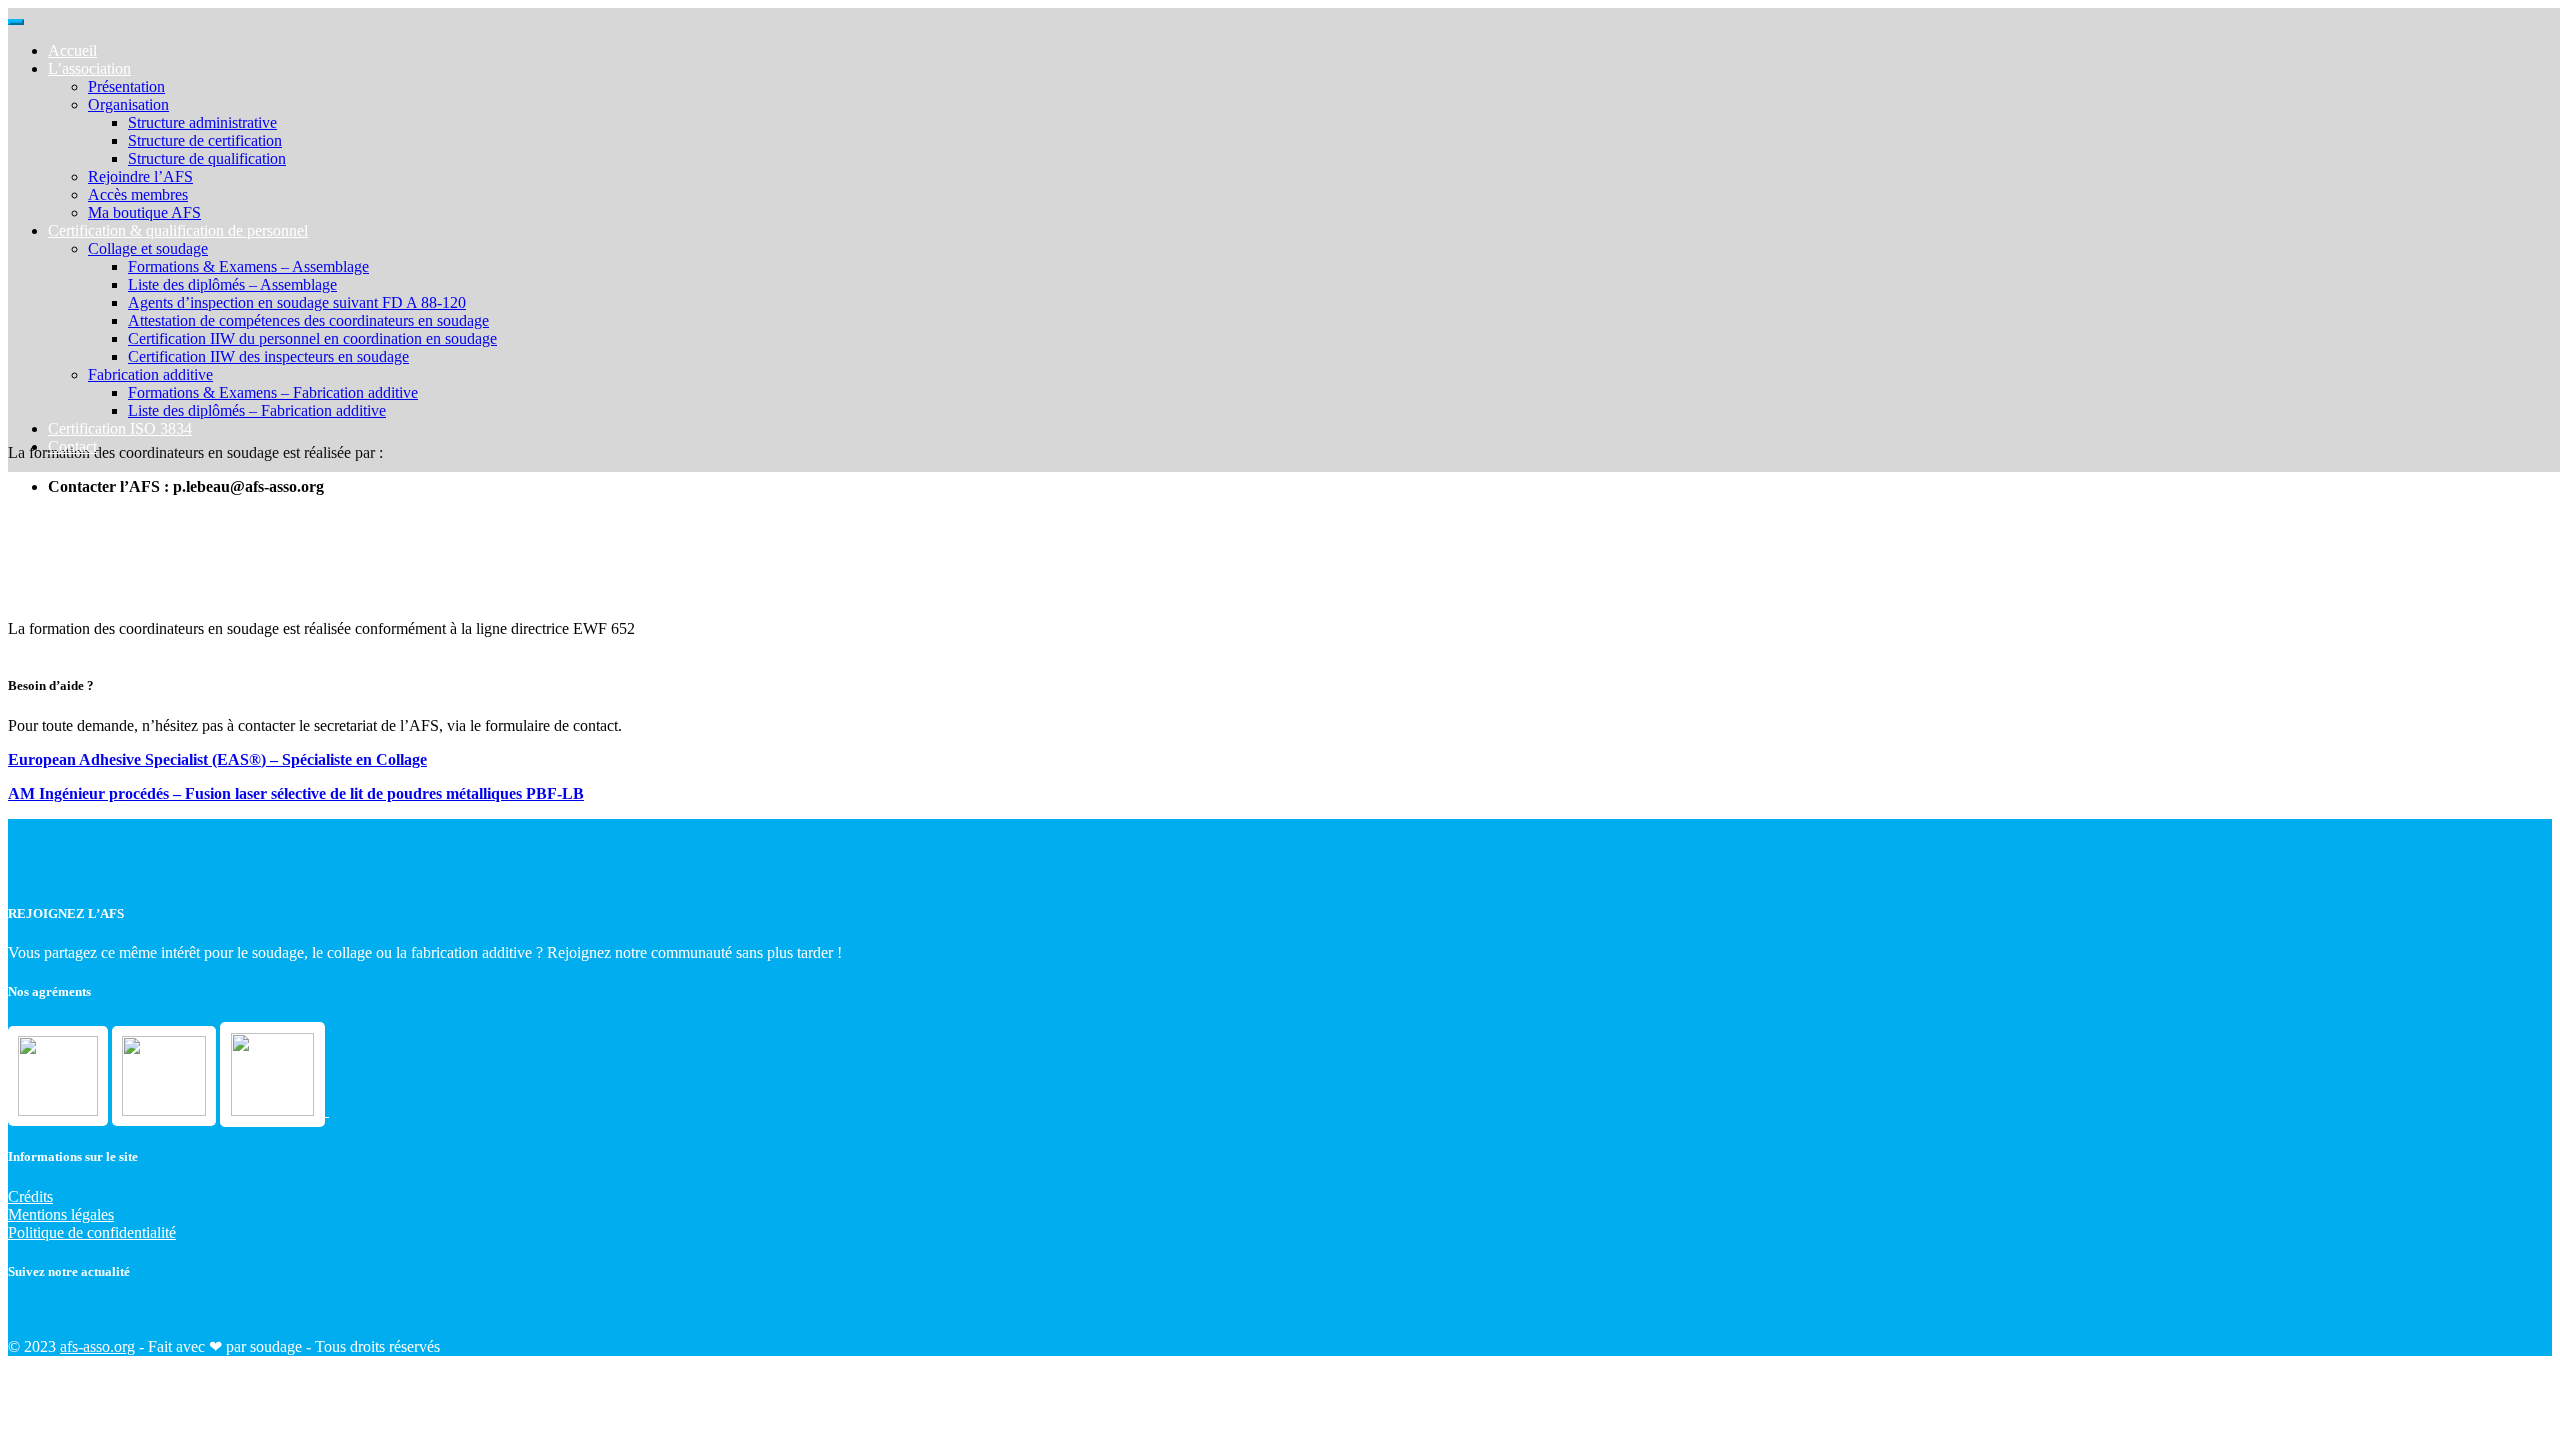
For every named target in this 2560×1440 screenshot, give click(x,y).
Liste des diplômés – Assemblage (232, 284)
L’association (89, 68)
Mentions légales (61, 1214)
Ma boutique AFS (144, 212)
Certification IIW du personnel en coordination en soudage (312, 338)
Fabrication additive (150, 374)
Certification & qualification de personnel (178, 230)
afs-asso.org (97, 1346)
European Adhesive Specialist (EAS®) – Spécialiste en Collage (217, 759)
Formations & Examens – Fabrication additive (273, 392)
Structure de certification (205, 140)
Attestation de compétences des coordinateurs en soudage (308, 320)
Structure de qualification (207, 158)
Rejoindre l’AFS (140, 176)
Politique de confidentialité (92, 1232)
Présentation (126, 86)
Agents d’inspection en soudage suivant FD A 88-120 (297, 302)
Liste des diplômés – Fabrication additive (257, 410)
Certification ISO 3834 (120, 428)
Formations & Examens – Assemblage (248, 266)
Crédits (30, 1196)
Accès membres (138, 194)
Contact (72, 446)
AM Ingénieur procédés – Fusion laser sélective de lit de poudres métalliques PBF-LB (296, 793)
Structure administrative (202, 122)
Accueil (72, 50)
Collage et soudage (148, 248)
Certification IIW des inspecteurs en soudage (268, 356)
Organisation (128, 104)
